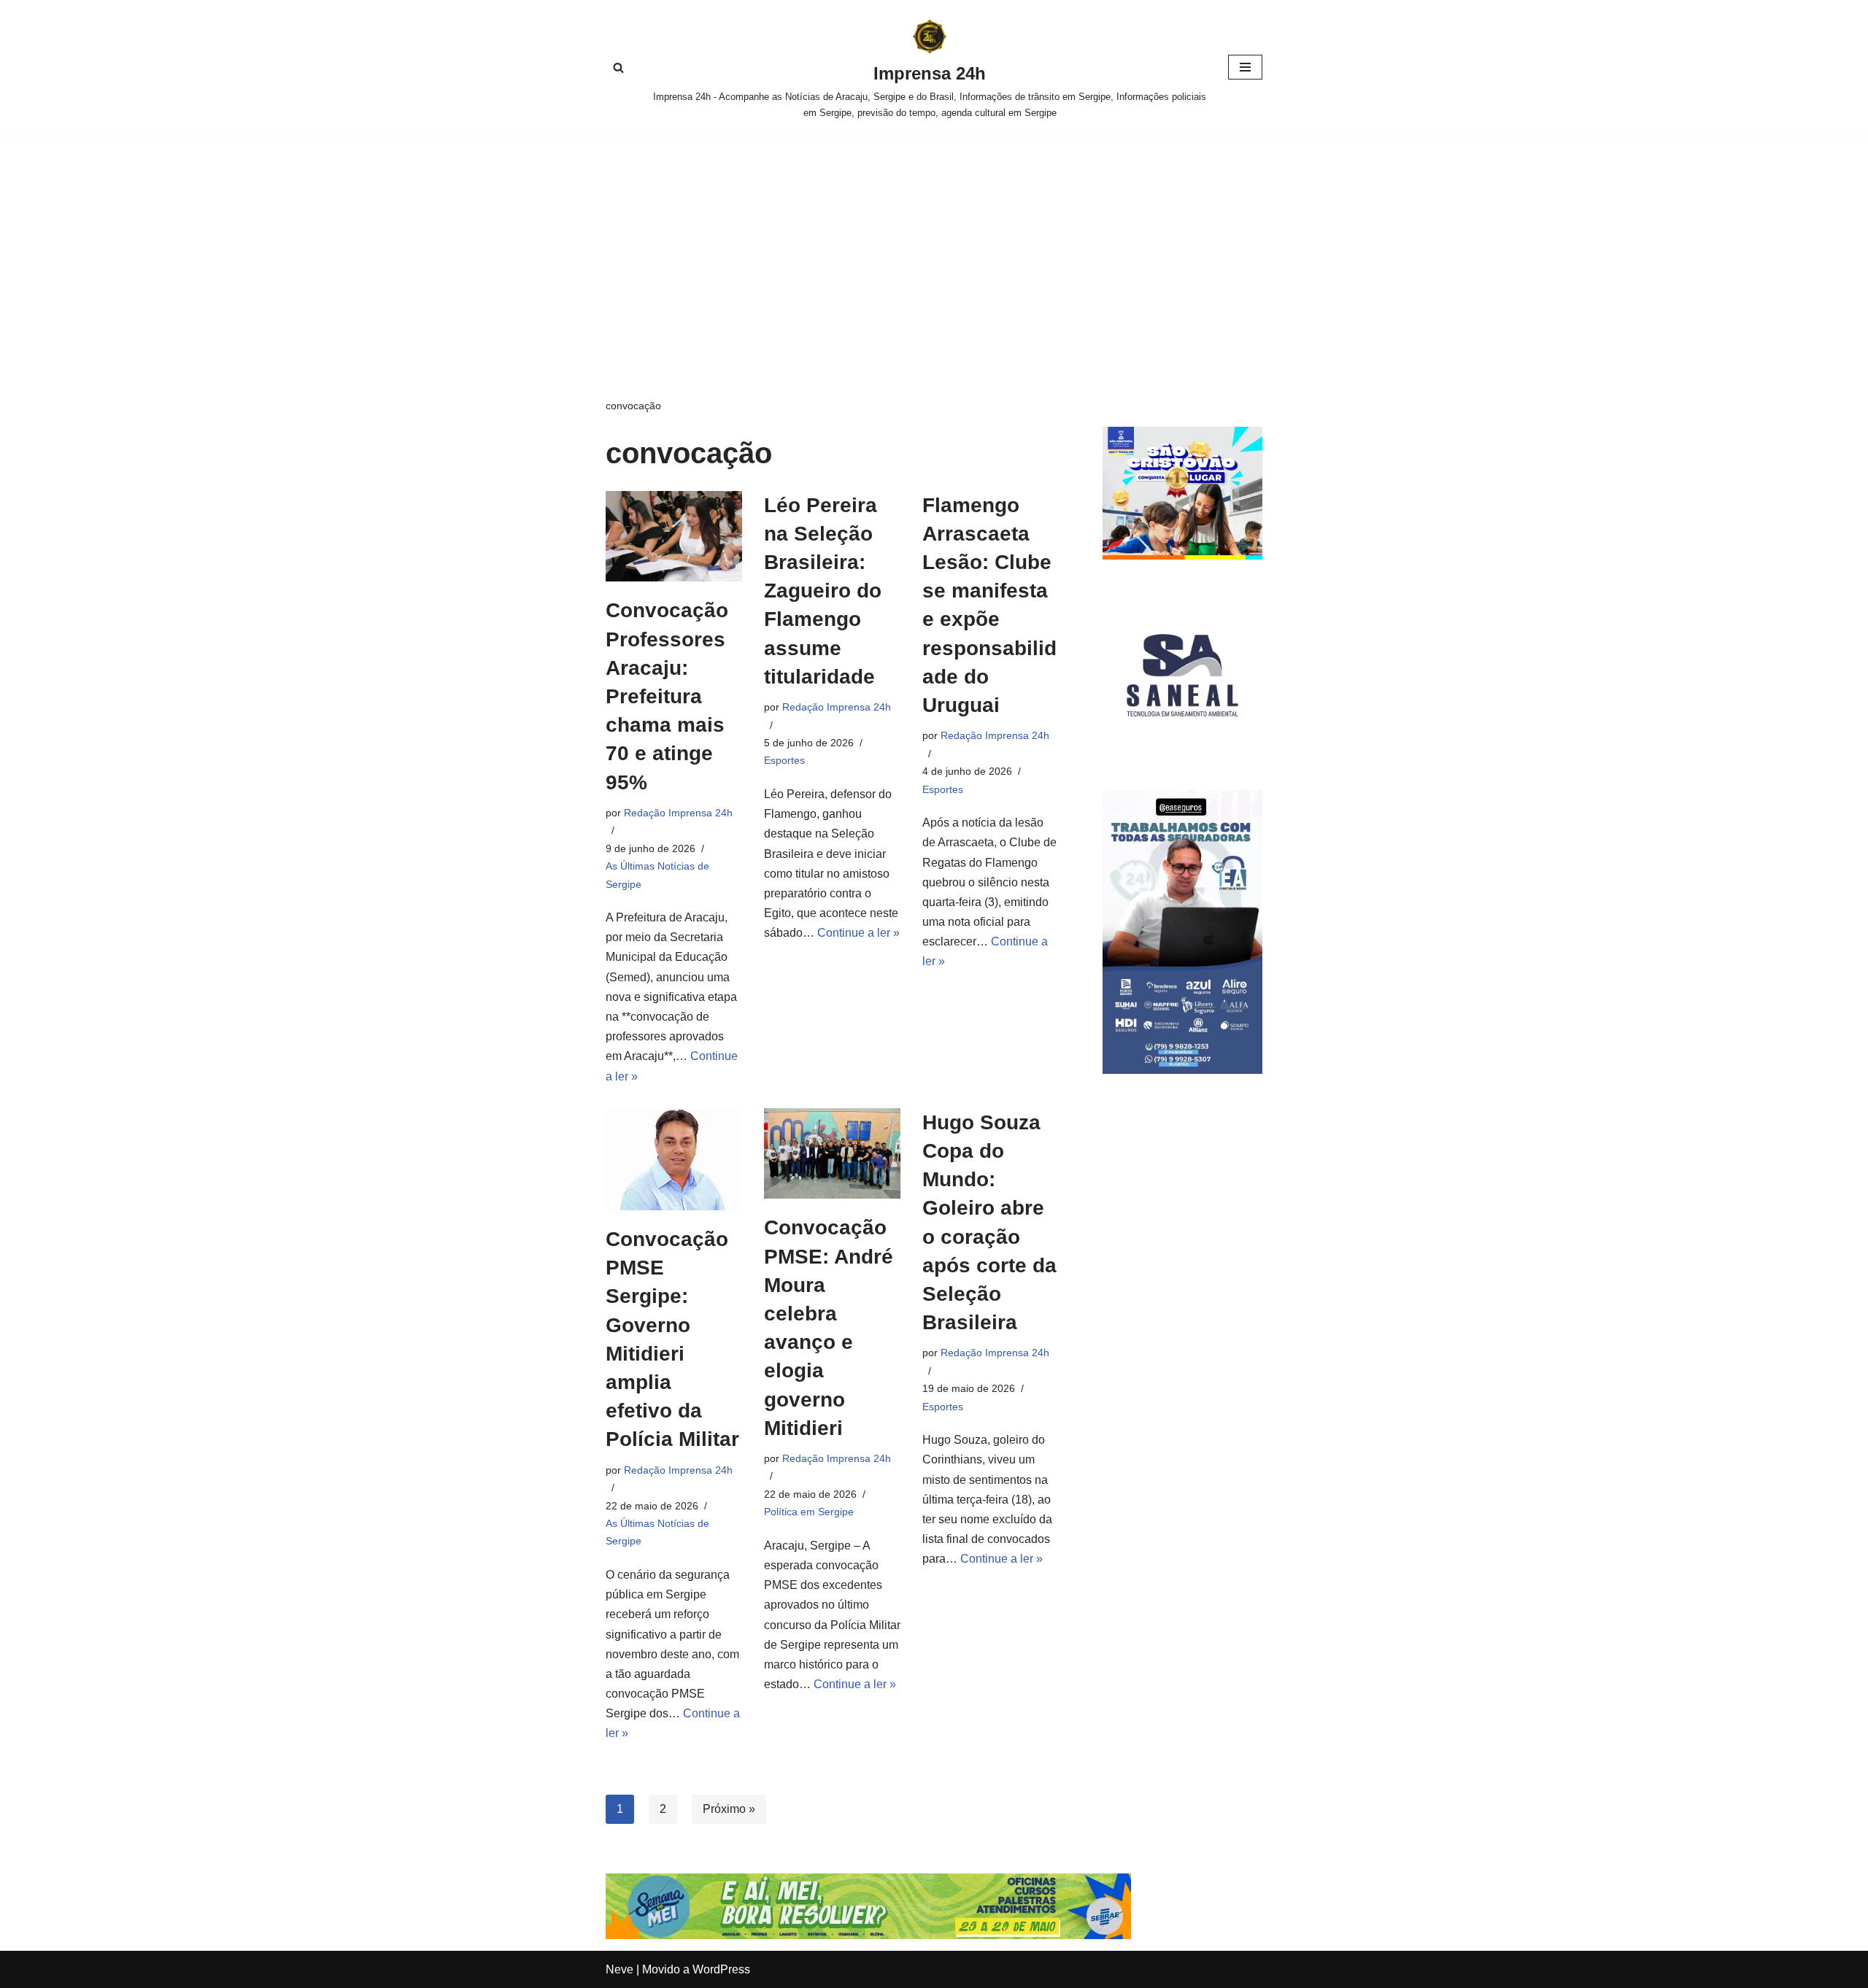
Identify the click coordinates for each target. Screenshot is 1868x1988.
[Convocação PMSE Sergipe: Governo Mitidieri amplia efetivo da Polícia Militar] (674, 1159)
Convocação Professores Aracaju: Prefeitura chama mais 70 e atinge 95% (667, 696)
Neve (620, 1969)
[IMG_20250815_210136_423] (1182, 1070)
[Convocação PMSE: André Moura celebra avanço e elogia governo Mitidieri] (832, 1154)
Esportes (784, 760)
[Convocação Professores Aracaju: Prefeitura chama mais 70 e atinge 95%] (674, 537)
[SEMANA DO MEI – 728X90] (868, 1935)
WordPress (721, 1969)
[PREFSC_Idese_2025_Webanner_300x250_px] (1182, 556)
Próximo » (729, 1809)
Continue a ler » (858, 933)
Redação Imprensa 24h (678, 813)
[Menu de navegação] (1245, 67)
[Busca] (618, 67)
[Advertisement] (934, 244)
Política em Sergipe (809, 1512)
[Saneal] (1182, 751)
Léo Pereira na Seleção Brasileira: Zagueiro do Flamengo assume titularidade (823, 591)
